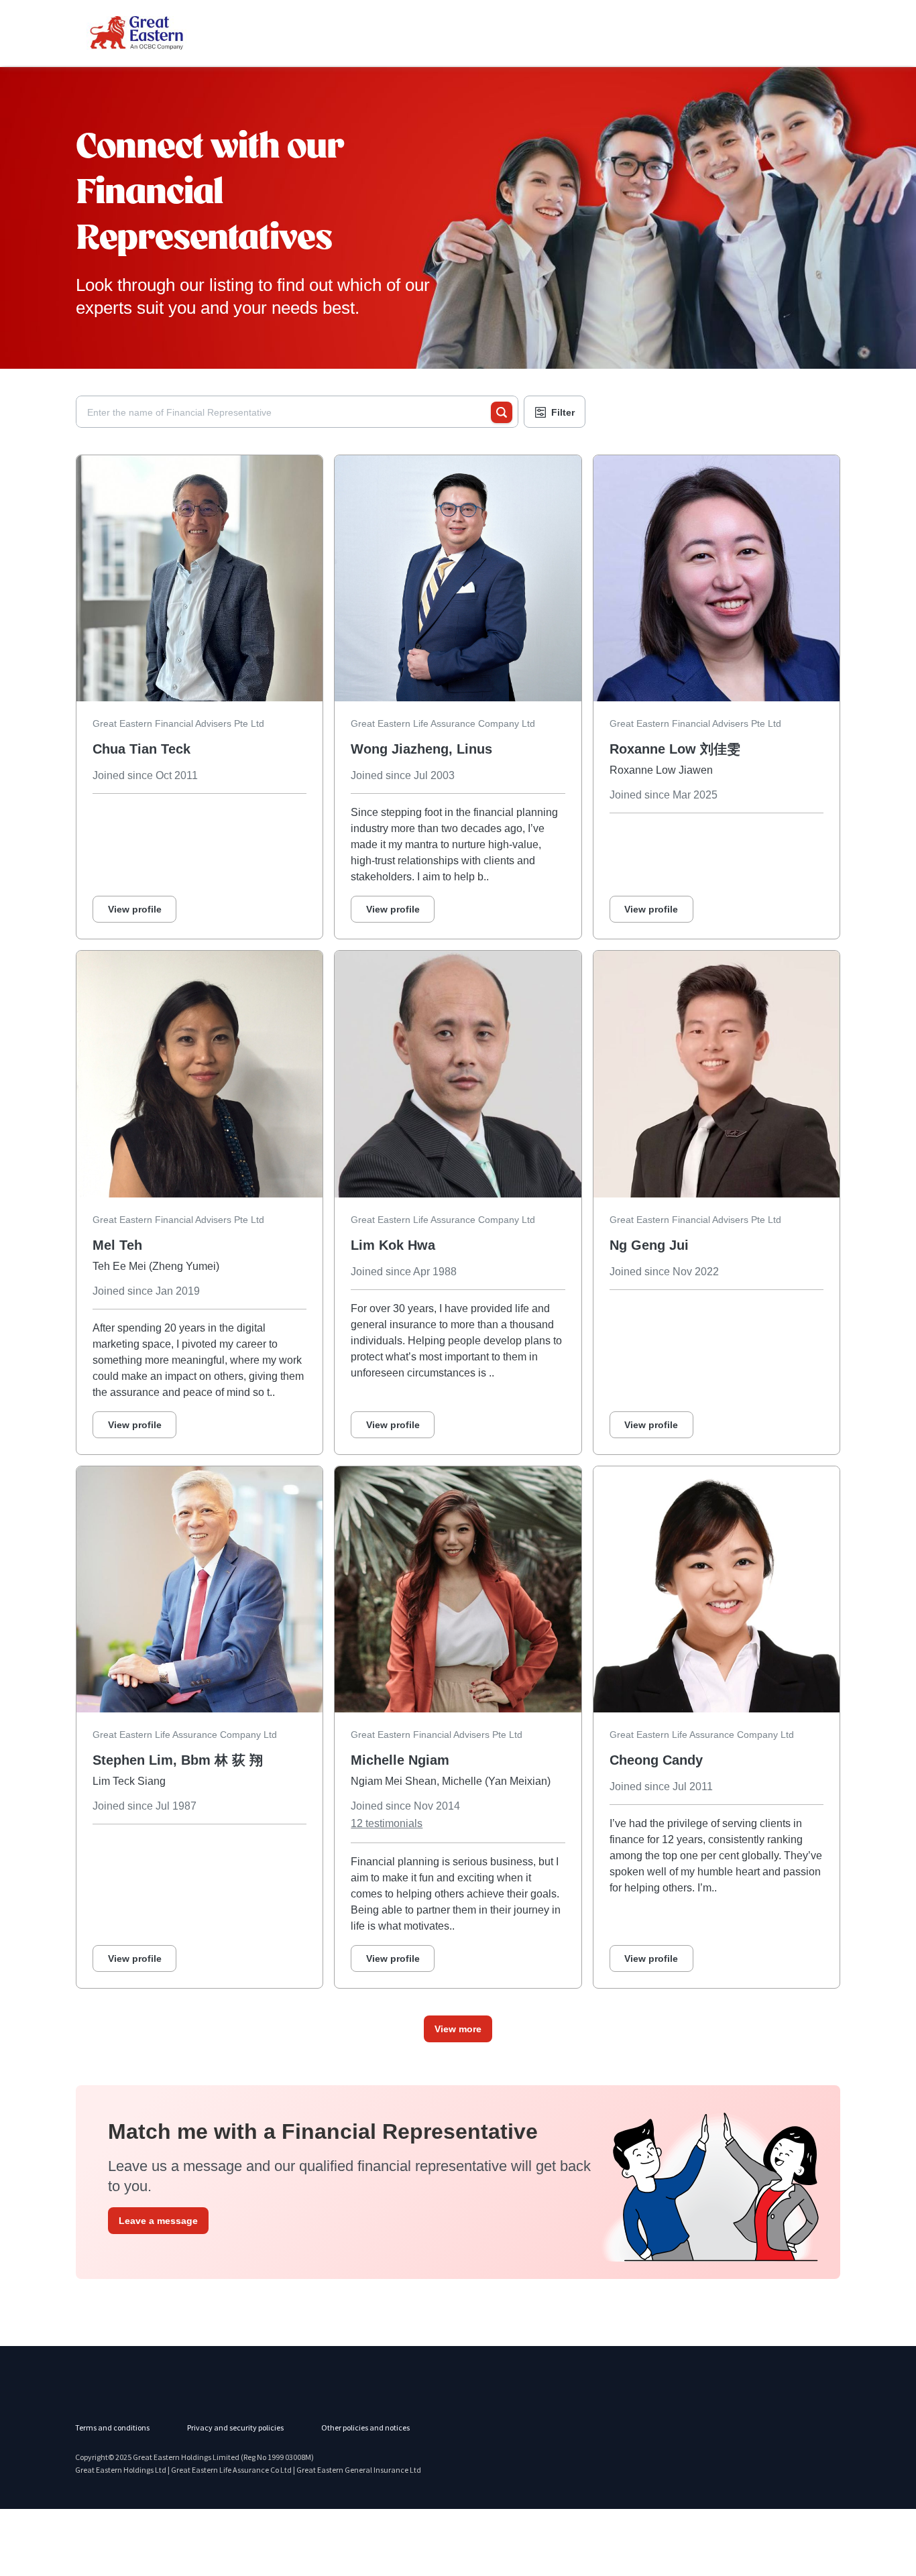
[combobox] (289, 412)
